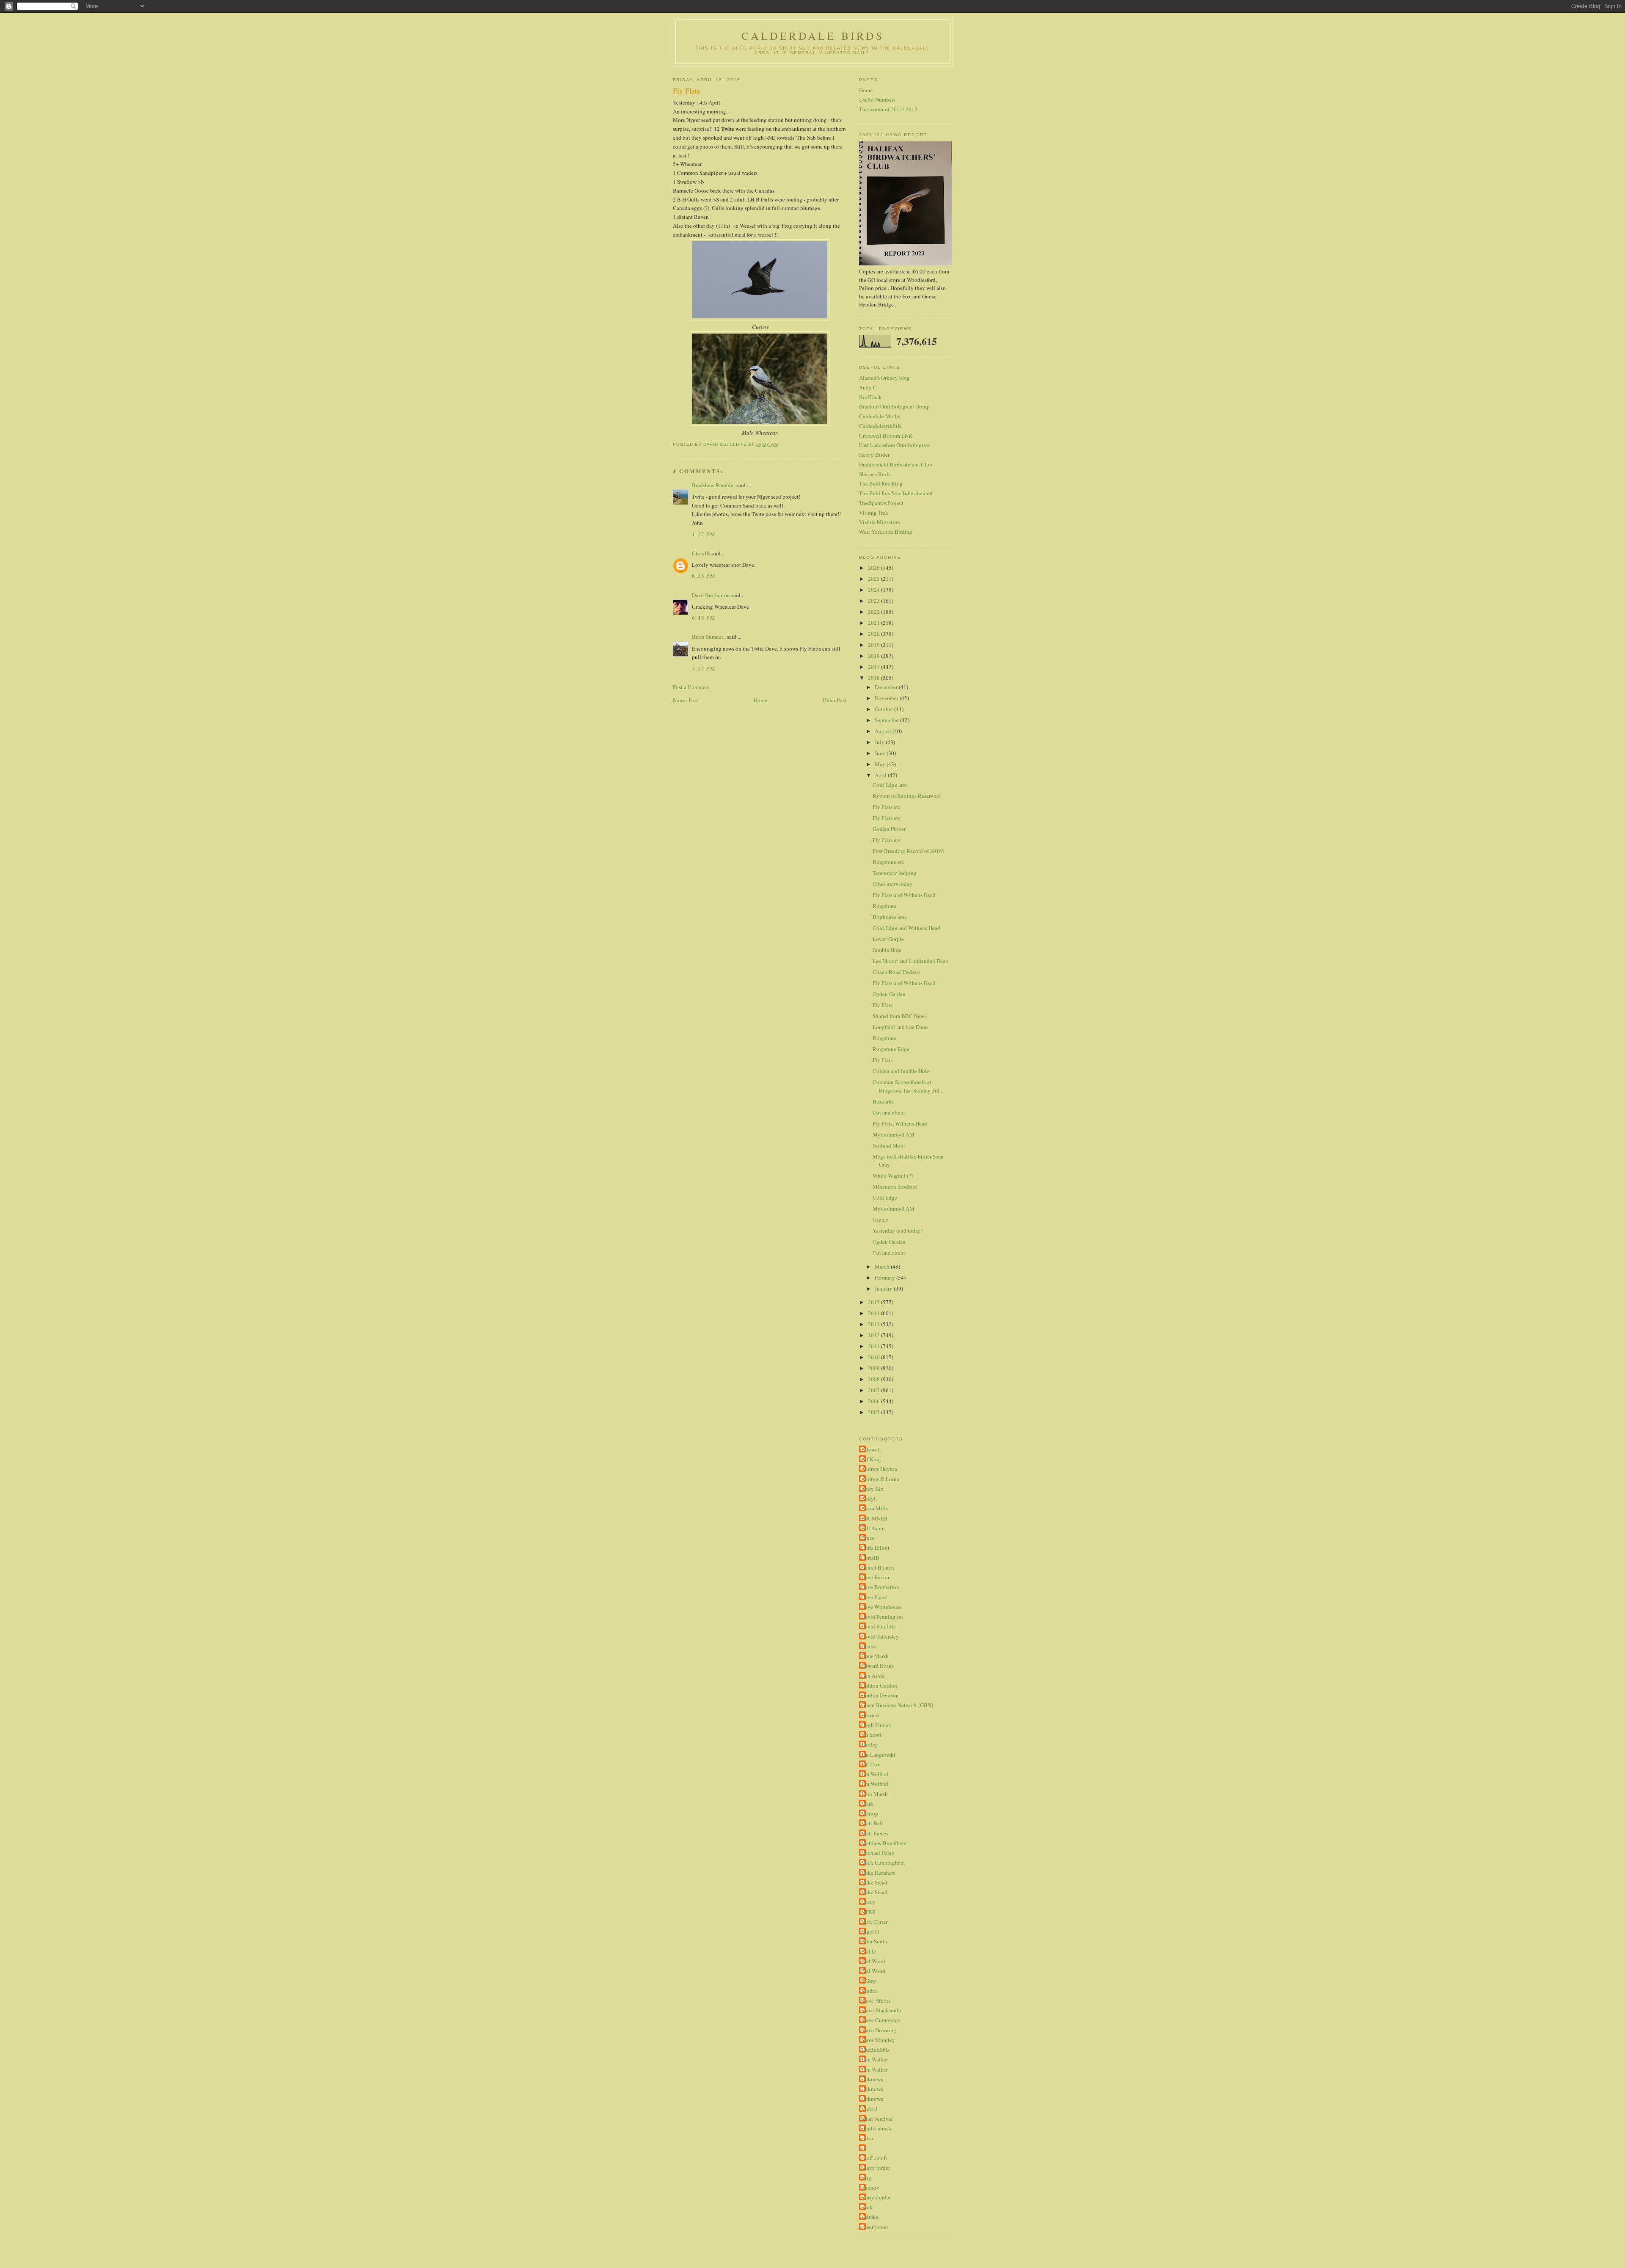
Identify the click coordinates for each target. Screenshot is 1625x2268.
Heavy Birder (874, 455)
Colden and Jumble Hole (901, 1071)
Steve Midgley (878, 2040)
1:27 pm (704, 534)
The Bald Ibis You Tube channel (896, 493)
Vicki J (869, 2109)
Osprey (881, 1220)
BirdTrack (870, 397)
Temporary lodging (895, 873)
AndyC (869, 1498)
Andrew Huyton (879, 1469)
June (881, 753)
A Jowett (871, 1449)
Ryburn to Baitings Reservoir (906, 796)
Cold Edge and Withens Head (906, 928)
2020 (874, 634)
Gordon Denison (880, 1695)
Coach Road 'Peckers (897, 972)
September (887, 720)
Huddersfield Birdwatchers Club (896, 464)
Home (760, 700)
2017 (874, 667)
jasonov (870, 2188)
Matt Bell (872, 1823)
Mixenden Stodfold (895, 1186)
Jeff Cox (871, 1764)
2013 (874, 1324)
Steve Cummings (881, 2020)
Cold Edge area (890, 785)
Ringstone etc (888, 862)
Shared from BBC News (899, 1016)
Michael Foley (878, 1853)
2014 (874, 1313)
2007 (874, 1390)
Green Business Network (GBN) (897, 1705)
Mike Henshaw (878, 1873)
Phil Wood (873, 1961)
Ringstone (884, 906)
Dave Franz (874, 1597)
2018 (874, 656)
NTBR (869, 1912)
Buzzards (883, 1101)
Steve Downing (879, 2030)
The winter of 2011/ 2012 (888, 109)
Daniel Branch (878, 1567)
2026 (874, 568)
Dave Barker (875, 1577)
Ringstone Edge (891, 1049)
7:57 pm (704, 668)
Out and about (889, 1112)
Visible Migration (880, 522)
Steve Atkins (876, 2000)
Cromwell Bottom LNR (886, 436)
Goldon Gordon (879, 1686)
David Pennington (882, 1617)
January (884, 1289)
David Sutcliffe (879, 1626)
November (887, 698)
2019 (874, 645)
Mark (867, 1804)
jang (866, 2177)
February (885, 1277)
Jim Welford (875, 1774)
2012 (874, 1335)
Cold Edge (885, 1197)
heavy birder (876, 2168)
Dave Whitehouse (881, 1607)
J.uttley (870, 1744)
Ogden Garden (889, 994)
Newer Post (686, 700)
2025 (874, 579)
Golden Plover (889, 829)
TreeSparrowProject (881, 503)
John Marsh (874, 1794)
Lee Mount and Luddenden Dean (910, 961)
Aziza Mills (874, 1508)
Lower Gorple (888, 939)
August (884, 731)
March (883, 1266)
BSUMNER (874, 1518)
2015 (874, 1302)
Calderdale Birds (813, 36)
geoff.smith (874, 2158)
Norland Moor (889, 1145)
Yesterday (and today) (898, 1231)
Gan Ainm (873, 1676)
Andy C (868, 387)
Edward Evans (877, 1666)
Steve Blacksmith (881, 2010)
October (884, 709)
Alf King (871, 1459)
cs (863, 2148)
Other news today (892, 884)
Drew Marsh (875, 1656)
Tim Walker (874, 2059)
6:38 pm (704, 576)
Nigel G (870, 1931)
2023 (874, 601)
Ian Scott (871, 1735)
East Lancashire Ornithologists (894, 445)
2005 (874, 1412)
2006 (874, 1401)
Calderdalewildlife (880, 426)
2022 (874, 612)
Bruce (868, 1538)
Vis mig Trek (874, 513)
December (887, 687)
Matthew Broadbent (884, 1843)
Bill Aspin (873, 1528)
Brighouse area (890, 917)
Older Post (835, 700)
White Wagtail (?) (893, 1175)
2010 (874, 1357)
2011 (874, 1346)
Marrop (870, 1813)
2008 (874, 1379)
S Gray (869, 1981)
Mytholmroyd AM (894, 1134)
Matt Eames (875, 1833)
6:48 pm (704, 618)
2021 (874, 623)
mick (867, 2207)
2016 (874, 678)
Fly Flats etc (887, 807)
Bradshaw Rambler (713, 485)
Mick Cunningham (883, 1862)
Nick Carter (874, 1922)
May (881, 764)
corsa (867, 2138)
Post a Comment (691, 687)
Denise (869, 1646)
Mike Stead (874, 1882)
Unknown (872, 2079)
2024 (874, 590)
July (880, 742)
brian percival (877, 2119)
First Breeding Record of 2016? (909, 851)
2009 (874, 1368)
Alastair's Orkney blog (884, 378)
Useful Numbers (877, 99)
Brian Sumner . (709, 637)
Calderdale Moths (880, 416)
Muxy (868, 1902)
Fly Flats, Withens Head (900, 1123)
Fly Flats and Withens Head (904, 895)
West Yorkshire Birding (886, 532)
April (881, 775)
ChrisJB (701, 553)
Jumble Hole (887, 950)
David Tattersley (880, 1636)
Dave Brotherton (711, 595)
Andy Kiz (872, 1489)
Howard (870, 1715)
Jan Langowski (878, 1755)
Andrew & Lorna (880, 1479)
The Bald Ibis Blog (881, 483)
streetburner (875, 2227)
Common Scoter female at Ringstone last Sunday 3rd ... (909, 1086)
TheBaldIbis (875, 2050)
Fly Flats (883, 1005)
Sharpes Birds (875, 474)
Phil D (868, 1951)
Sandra (869, 1991)
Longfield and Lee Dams (901, 1027)
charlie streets (877, 2128)
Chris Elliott (875, 1548)
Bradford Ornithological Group (894, 406)
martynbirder (876, 2197)
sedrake (870, 2217)
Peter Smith (874, 1941)
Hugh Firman (876, 1725)
